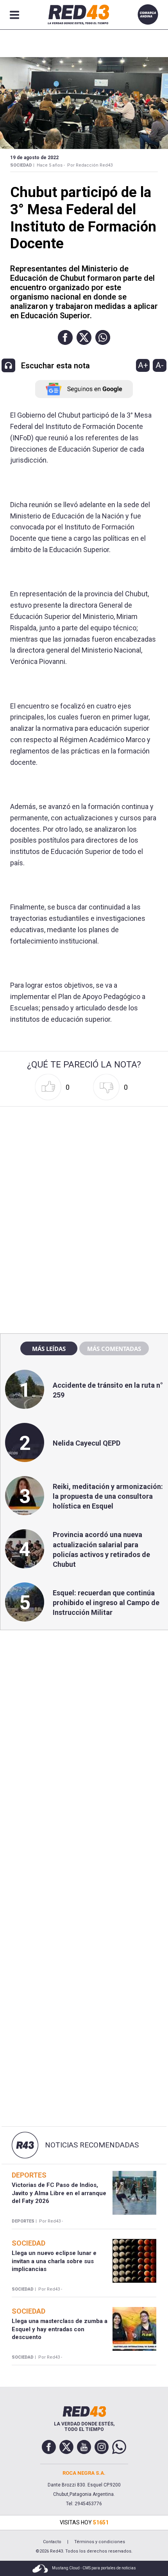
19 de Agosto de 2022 (34, 158)
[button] (65, 337)
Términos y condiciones (100, 2542)
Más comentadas (114, 1349)
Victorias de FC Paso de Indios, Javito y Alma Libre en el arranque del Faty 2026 (59, 2193)
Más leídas (49, 1349)
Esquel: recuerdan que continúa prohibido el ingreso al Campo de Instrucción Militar (106, 1603)
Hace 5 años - (51, 165)
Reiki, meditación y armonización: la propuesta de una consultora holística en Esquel (108, 1496)
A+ (143, 365)
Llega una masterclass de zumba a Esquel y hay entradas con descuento (60, 2329)
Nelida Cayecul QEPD (87, 1443)
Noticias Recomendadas (92, 2145)
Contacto (52, 2542)
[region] (84, 1159)
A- (160, 365)
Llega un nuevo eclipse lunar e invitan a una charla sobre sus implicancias (54, 2261)
